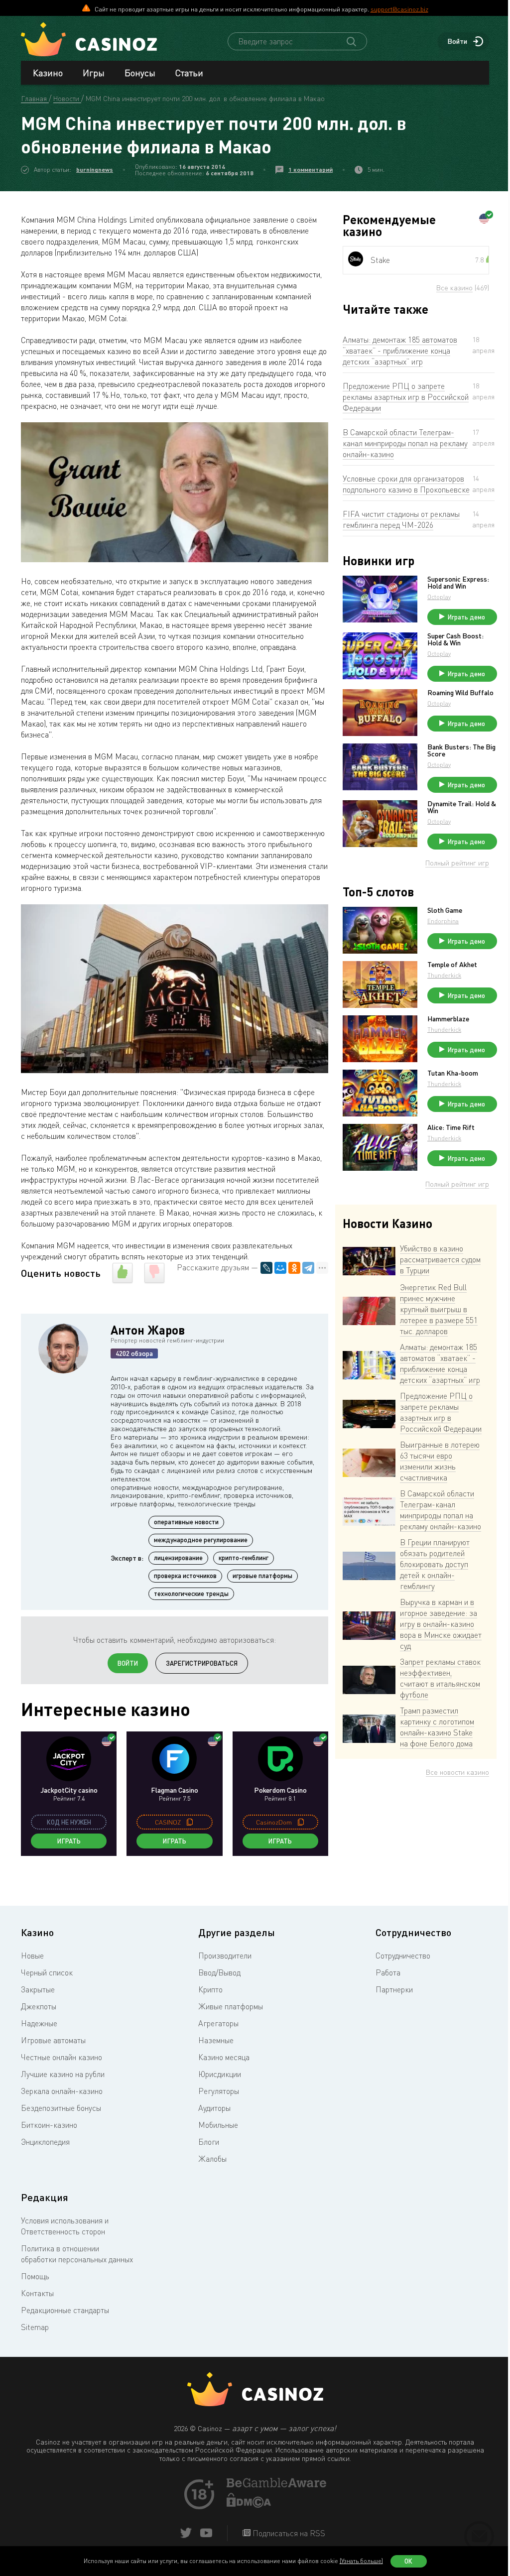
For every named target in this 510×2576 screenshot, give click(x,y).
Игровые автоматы (53, 2040)
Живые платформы (231, 2006)
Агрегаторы (218, 2023)
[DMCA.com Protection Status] (249, 2505)
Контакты (37, 2293)
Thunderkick (444, 975)
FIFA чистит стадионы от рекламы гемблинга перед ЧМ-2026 (401, 519)
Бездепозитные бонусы (61, 2108)
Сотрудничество (403, 1956)
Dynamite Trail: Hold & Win (462, 807)
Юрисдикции (220, 2074)
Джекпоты (39, 2006)
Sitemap (35, 2327)
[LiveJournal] (266, 1268)
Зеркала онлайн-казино (62, 2091)
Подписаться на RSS (288, 2533)
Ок (408, 2561)
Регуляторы (219, 2091)
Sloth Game (445, 910)
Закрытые (38, 1989)
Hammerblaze (448, 1019)
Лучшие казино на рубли (63, 2074)
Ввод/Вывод (219, 1972)
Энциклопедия (45, 2142)
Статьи (189, 73)
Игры (94, 73)
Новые (32, 1956)
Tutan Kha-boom (453, 1073)
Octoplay (439, 597)
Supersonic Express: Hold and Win (458, 583)
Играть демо (466, 617)
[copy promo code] (190, 1822)
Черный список (47, 1972)
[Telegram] (308, 1268)
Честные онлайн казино (62, 2057)
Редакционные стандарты (65, 2310)
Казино (48, 73)
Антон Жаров (148, 1330)
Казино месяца (224, 2057)
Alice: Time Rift (451, 1127)
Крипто (210, 1989)
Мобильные (218, 2125)
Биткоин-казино (49, 2125)
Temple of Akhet (452, 965)
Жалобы (212, 2159)
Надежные (39, 2023)
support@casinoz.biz (399, 9)
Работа (388, 1972)
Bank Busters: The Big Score (461, 750)
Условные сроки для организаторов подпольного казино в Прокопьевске (406, 484)
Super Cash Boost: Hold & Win (455, 639)
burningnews (95, 170)
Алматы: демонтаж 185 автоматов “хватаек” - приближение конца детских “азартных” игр (400, 351)
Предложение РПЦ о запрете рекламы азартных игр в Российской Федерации (406, 397)
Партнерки (394, 1989)
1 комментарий (311, 170)
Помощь (35, 2276)
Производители (225, 1956)
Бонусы (140, 73)
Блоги (209, 2142)
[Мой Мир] (280, 1268)
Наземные (216, 2040)
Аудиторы (214, 2108)
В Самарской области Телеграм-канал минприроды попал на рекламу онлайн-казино (405, 443)
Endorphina (443, 921)
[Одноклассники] (294, 1268)
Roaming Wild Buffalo (460, 693)
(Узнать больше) (361, 2561)
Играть (69, 1841)
